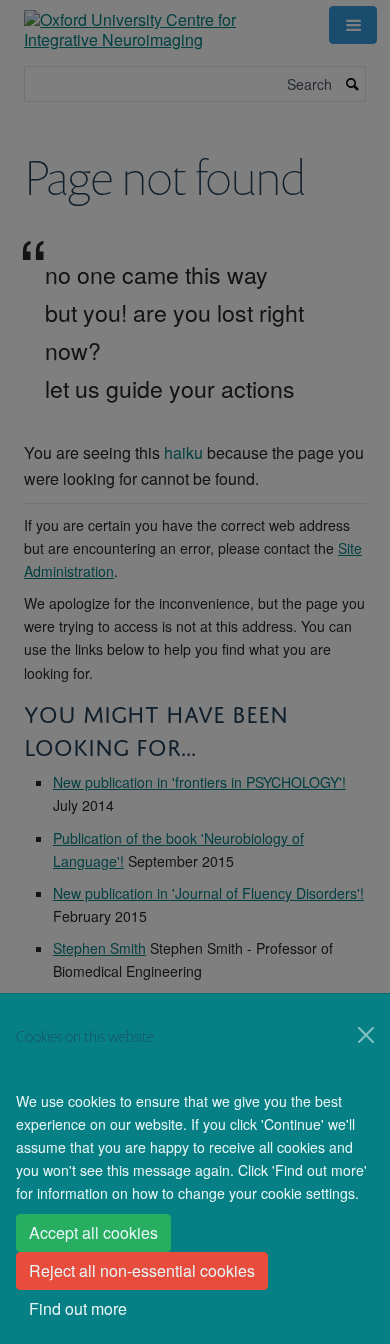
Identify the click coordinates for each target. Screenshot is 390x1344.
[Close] (366, 1035)
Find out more (78, 1308)
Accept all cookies (93, 1232)
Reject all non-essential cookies (142, 1270)
